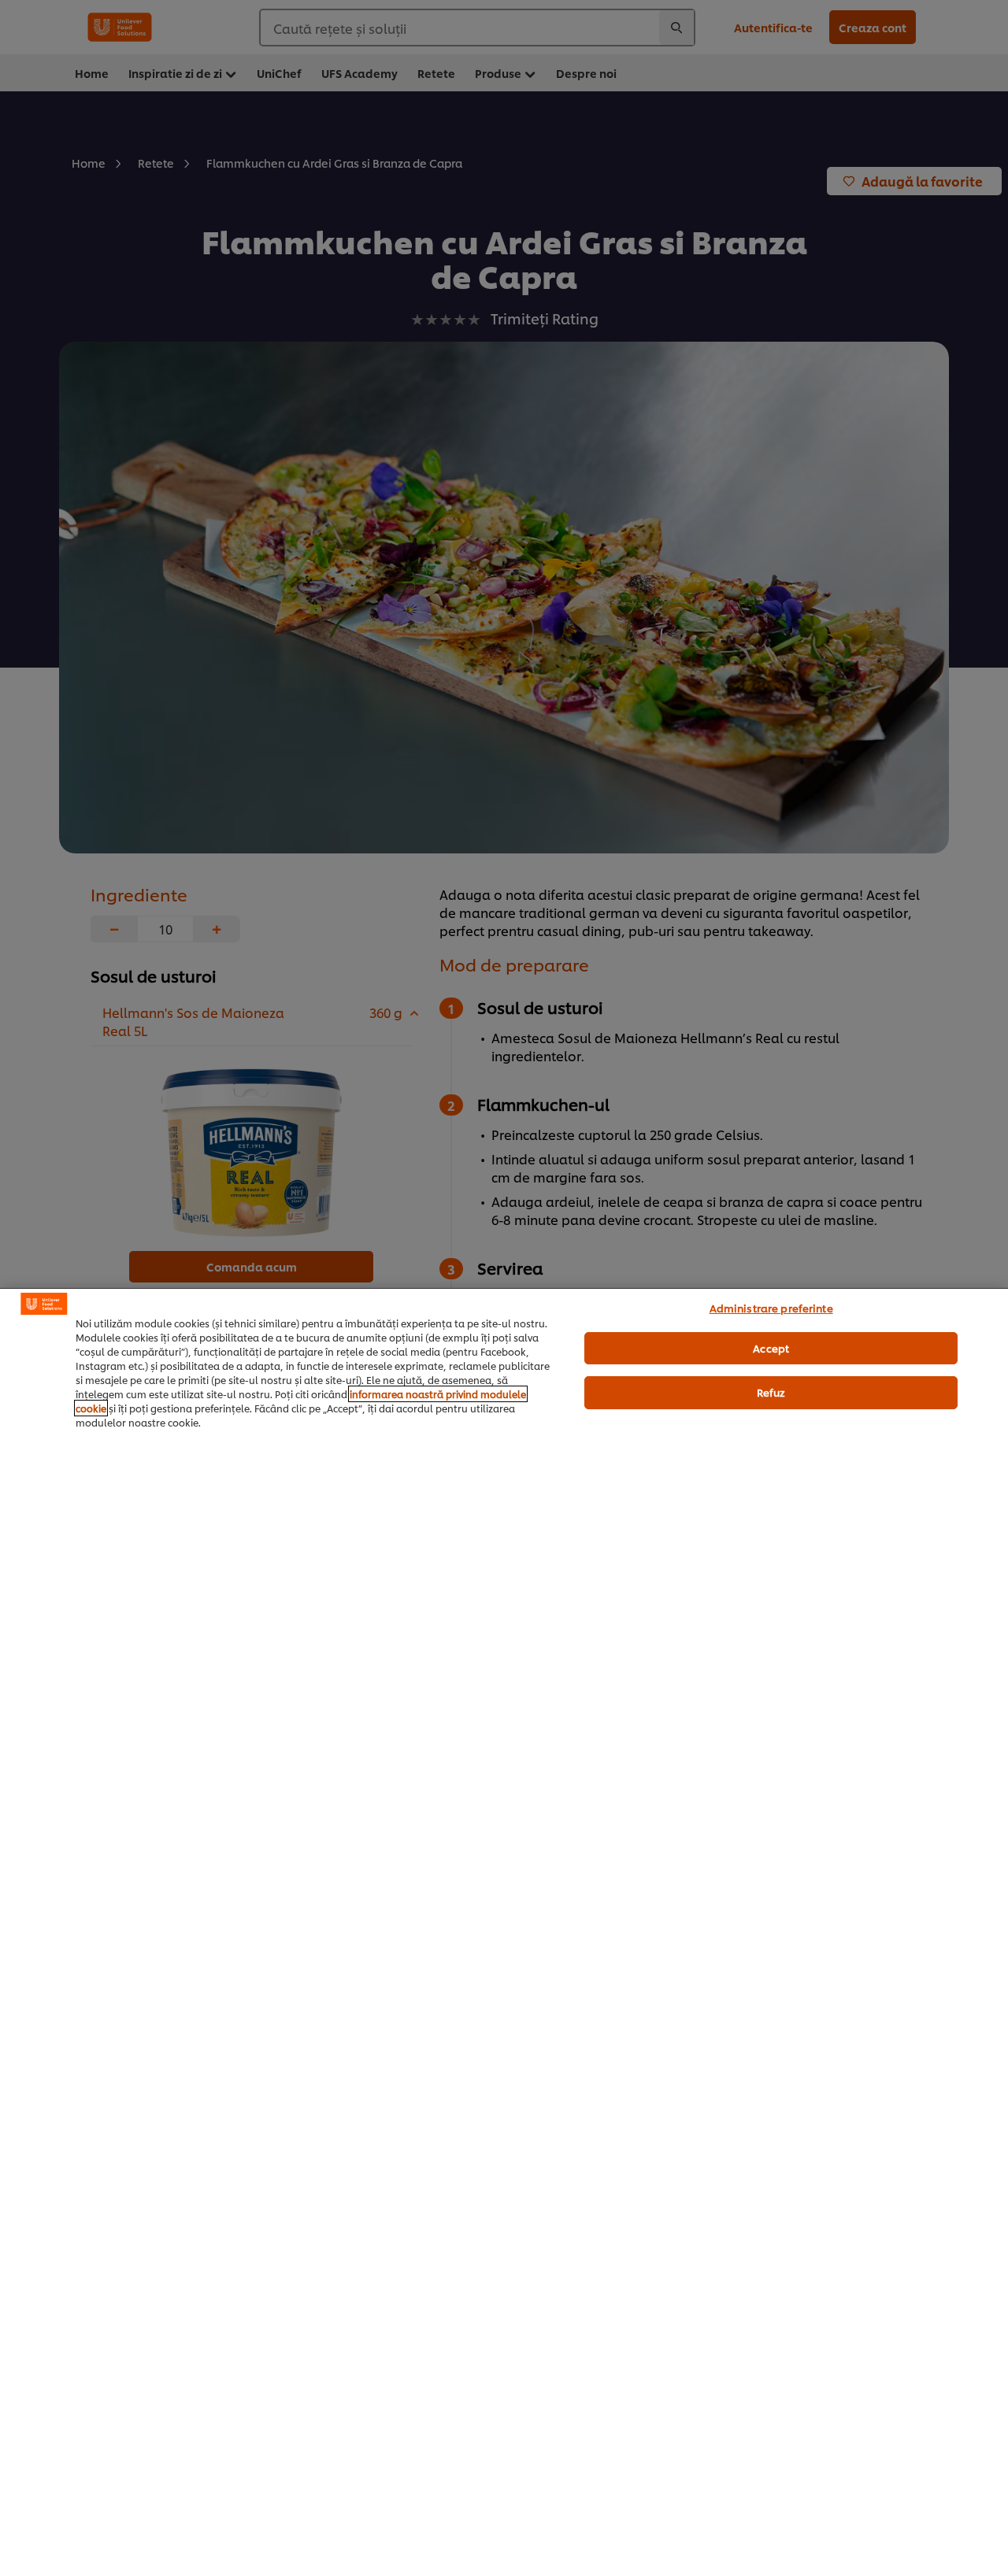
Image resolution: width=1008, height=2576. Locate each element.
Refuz (771, 1392)
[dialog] (504, 1932)
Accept (771, 1348)
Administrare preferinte (771, 1308)
